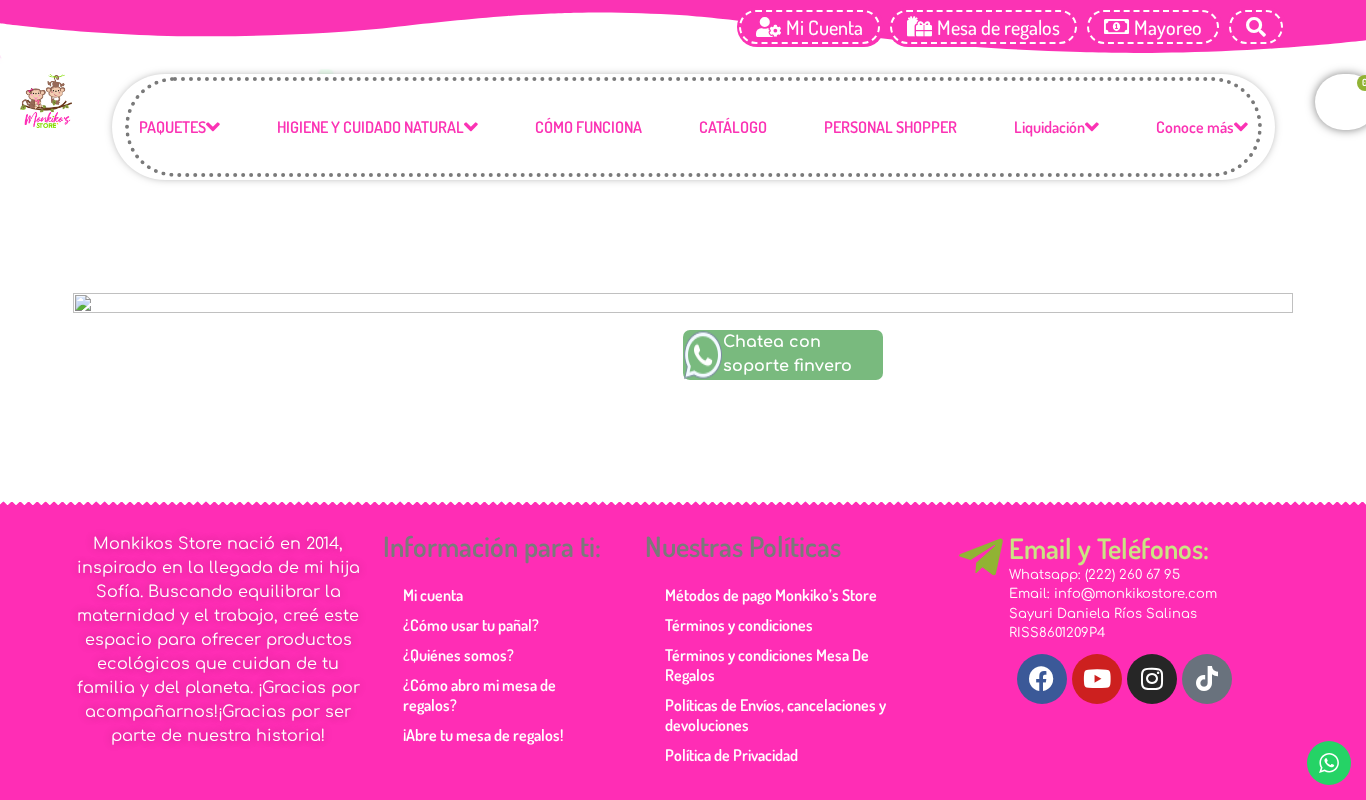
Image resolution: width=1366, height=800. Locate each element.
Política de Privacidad (731, 755)
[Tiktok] (1207, 679)
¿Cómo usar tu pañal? (471, 625)
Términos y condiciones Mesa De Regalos (767, 665)
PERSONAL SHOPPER (890, 127)
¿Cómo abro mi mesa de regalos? (479, 695)
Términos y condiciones (739, 625)
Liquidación (1049, 127)
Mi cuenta (433, 595)
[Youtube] (1097, 679)
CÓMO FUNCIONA (588, 127)
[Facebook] (1042, 679)
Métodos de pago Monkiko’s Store (771, 595)
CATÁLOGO (733, 127)
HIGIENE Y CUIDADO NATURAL (370, 127)
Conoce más (1195, 127)
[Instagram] (1152, 679)
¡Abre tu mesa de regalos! (483, 735)
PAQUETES (172, 127)
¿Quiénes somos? (458, 655)
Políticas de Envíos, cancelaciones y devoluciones (775, 715)
